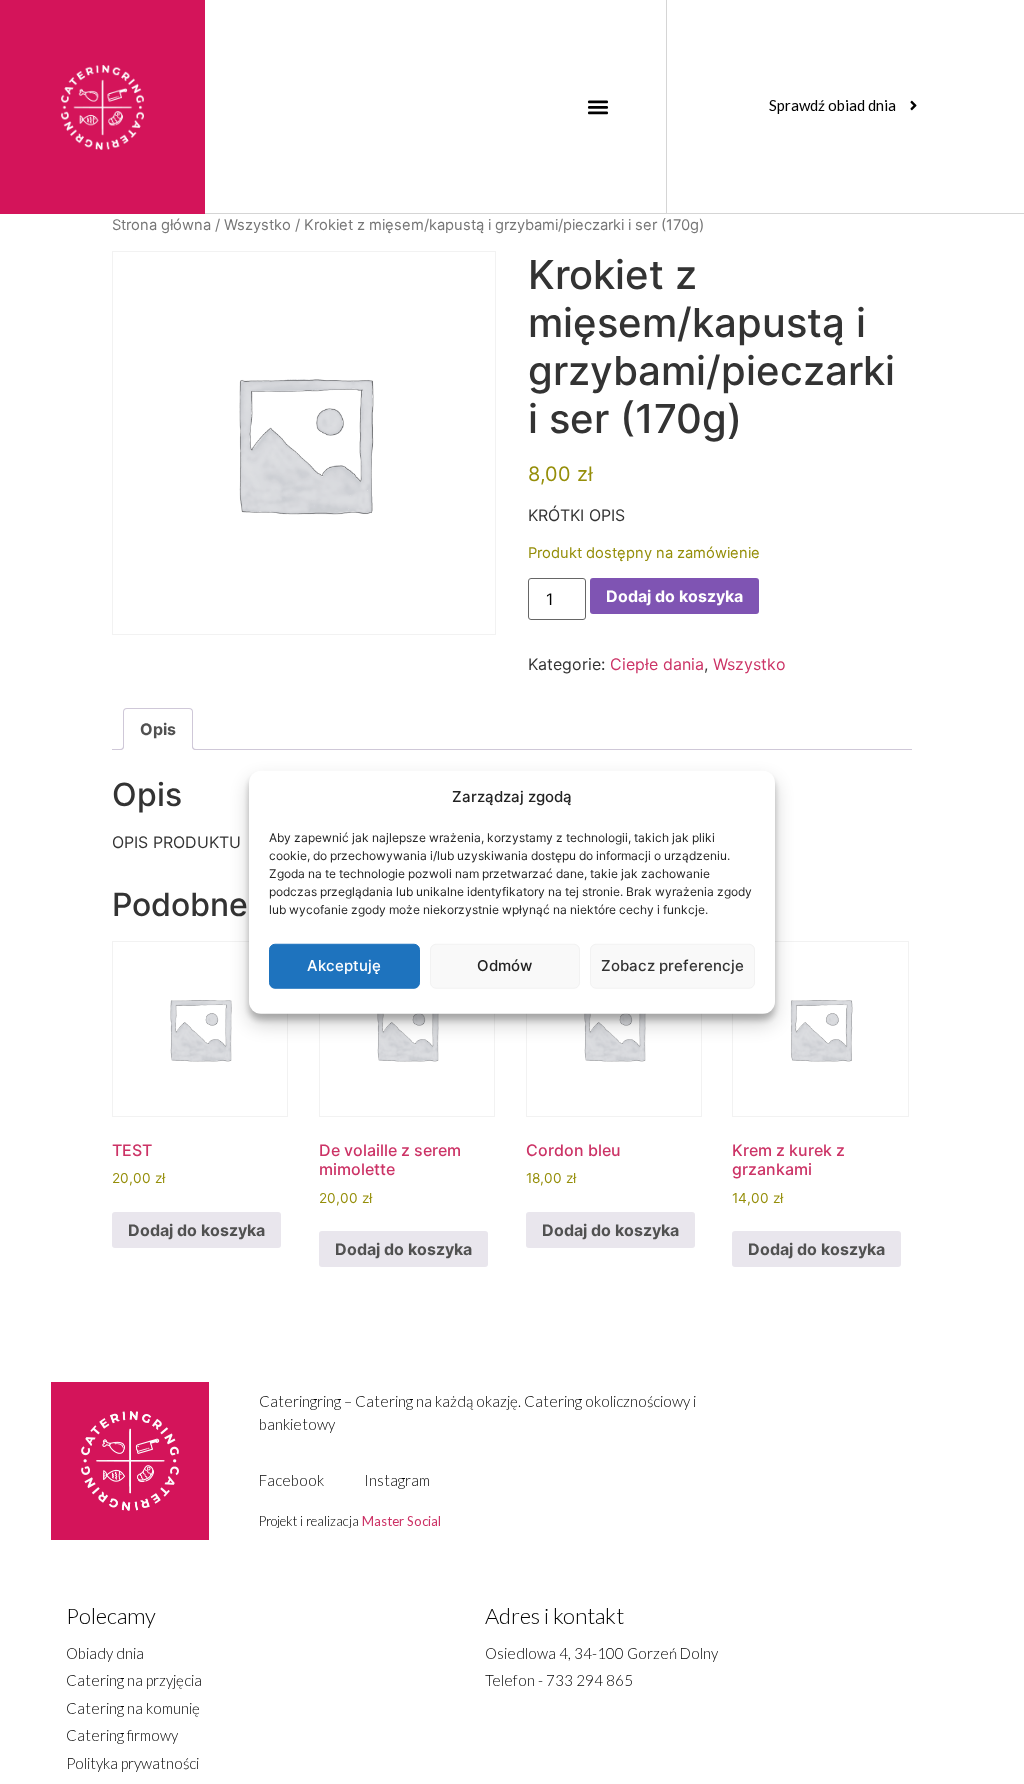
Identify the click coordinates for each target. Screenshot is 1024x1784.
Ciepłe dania (657, 664)
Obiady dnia (105, 1653)
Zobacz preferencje (672, 965)
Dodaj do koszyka (674, 596)
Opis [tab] (158, 729)
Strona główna (161, 225)
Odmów (504, 965)
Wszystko (257, 225)
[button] (597, 106)
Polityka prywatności (132, 1763)
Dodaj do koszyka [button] (196, 1230)
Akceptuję (344, 965)
